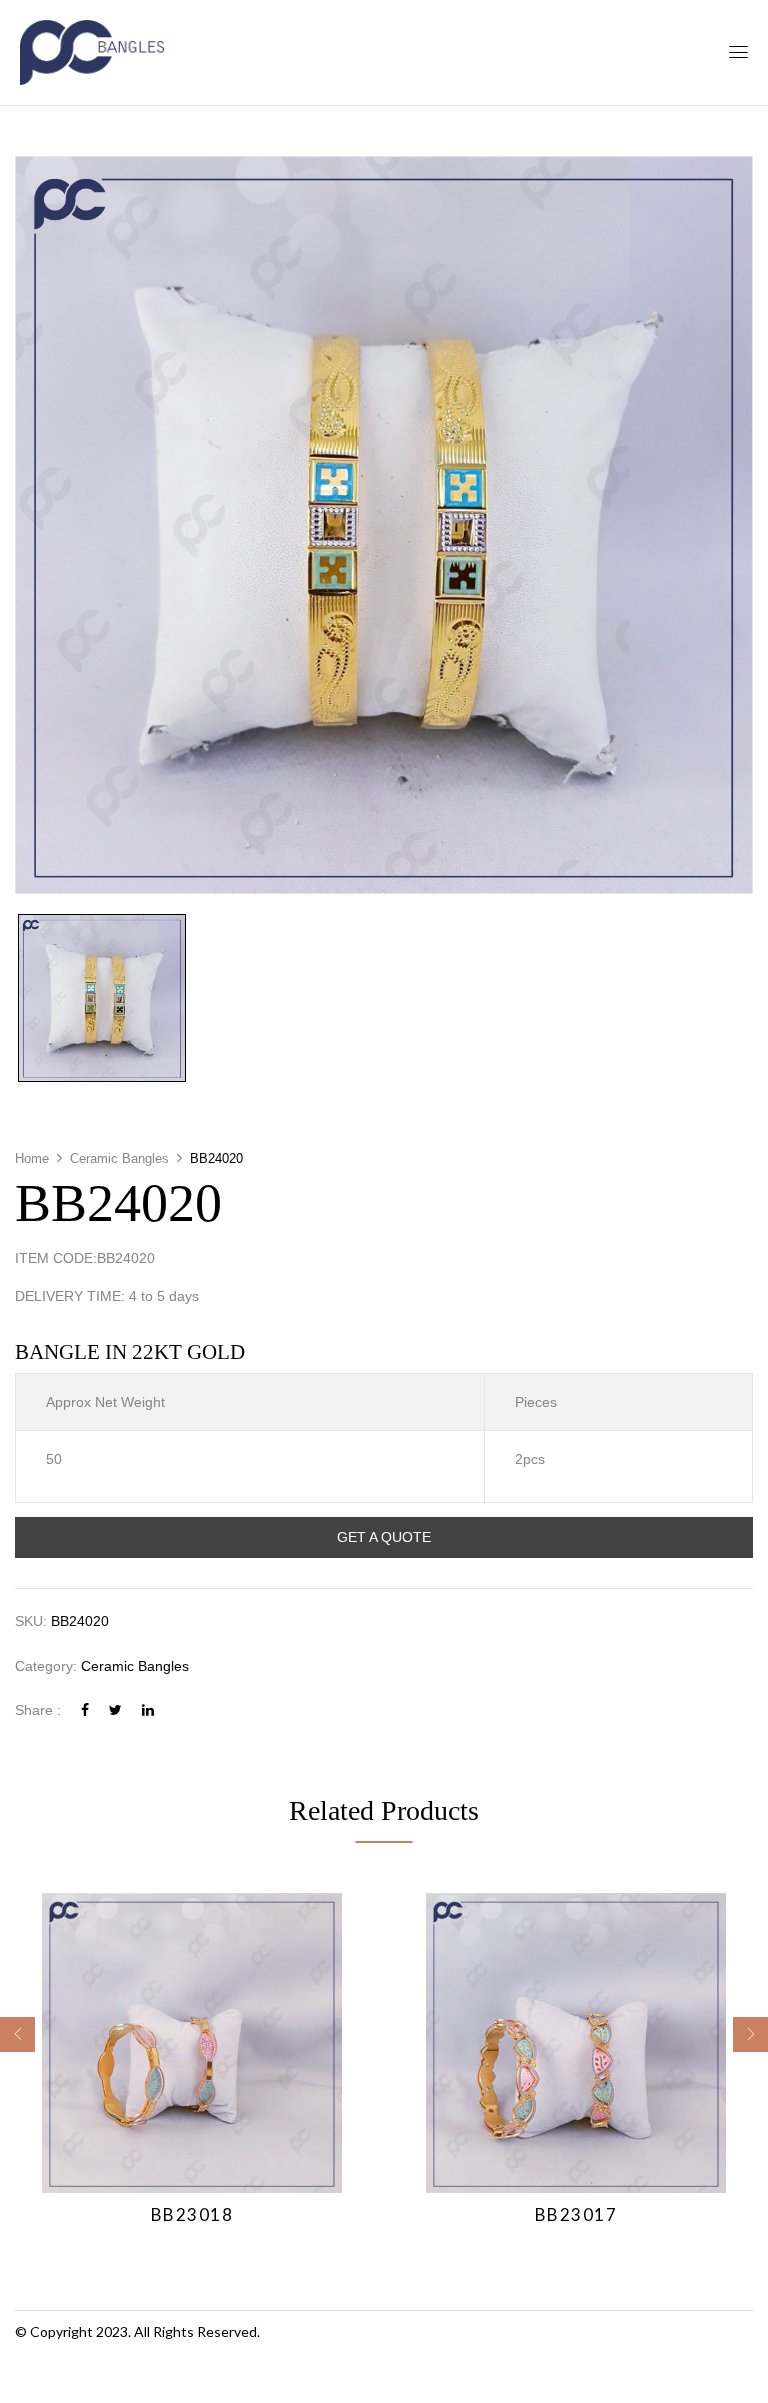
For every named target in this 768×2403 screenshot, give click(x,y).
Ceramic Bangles (119, 1158)
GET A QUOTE (384, 1537)
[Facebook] (85, 1710)
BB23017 (576, 2214)
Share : (38, 1710)
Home (32, 1158)
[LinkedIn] (148, 1710)
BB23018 (192, 2214)
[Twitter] (115, 1710)
